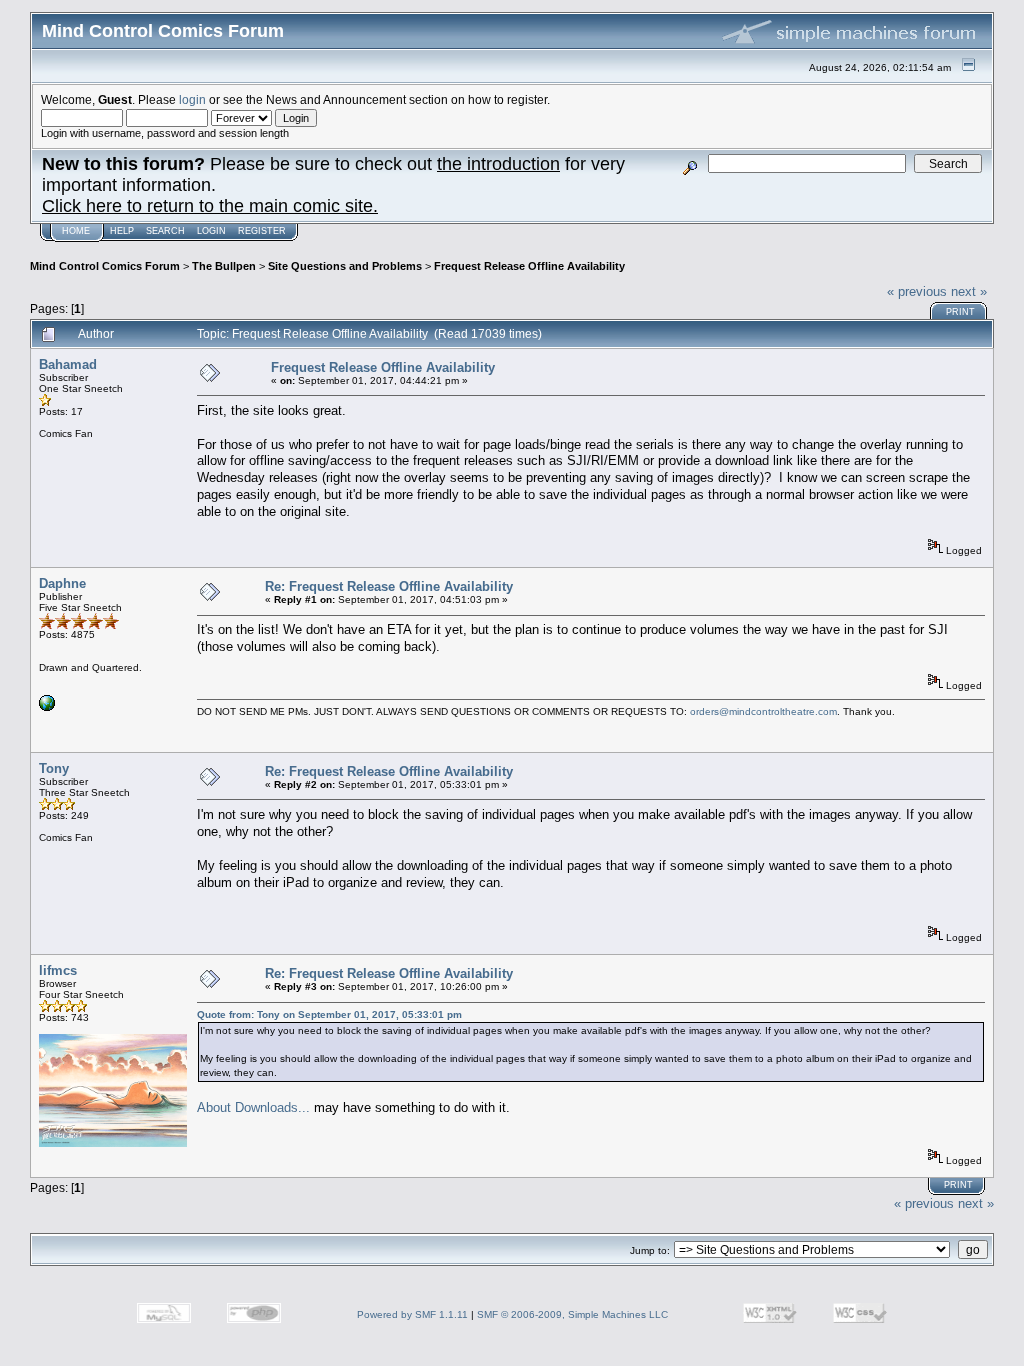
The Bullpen (224, 266)
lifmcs (58, 970)
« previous (917, 291)
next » (969, 291)
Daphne (62, 583)
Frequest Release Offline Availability (529, 266)
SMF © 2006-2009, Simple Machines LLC (572, 1314)
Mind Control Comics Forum (105, 266)
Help (122, 231)
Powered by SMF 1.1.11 (412, 1314)
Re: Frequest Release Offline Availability (389, 586)
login (192, 99)
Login (211, 231)
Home (76, 231)
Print (960, 312)
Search (165, 231)
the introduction (498, 164)
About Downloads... (253, 1107)
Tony (54, 768)
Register (262, 231)
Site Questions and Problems (345, 266)
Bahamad (68, 364)
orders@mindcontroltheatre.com (763, 711)
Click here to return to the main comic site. (210, 206)
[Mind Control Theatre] (47, 707)
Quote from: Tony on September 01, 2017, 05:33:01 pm (329, 1014)
